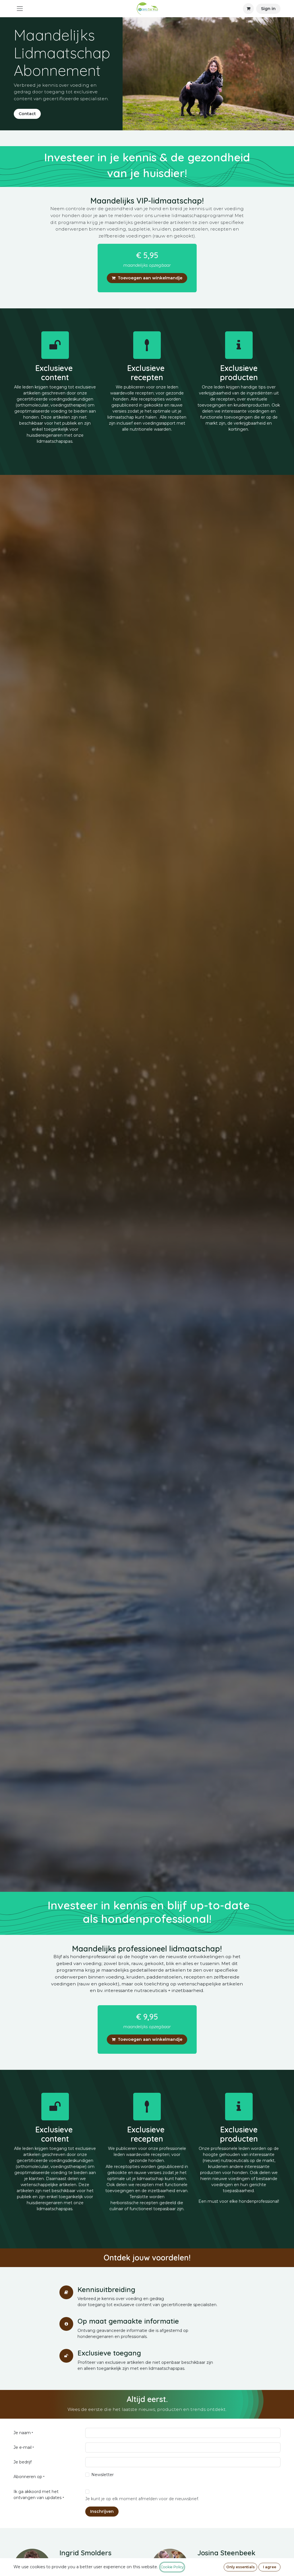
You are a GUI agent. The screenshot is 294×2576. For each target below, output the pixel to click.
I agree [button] (270, 2567)
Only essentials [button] (240, 2567)
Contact (27, 114)
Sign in (268, 9)
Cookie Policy (172, 2567)
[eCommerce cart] (248, 9)
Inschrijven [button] (102, 2511)
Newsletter (102, 2475)
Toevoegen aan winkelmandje (150, 278)
